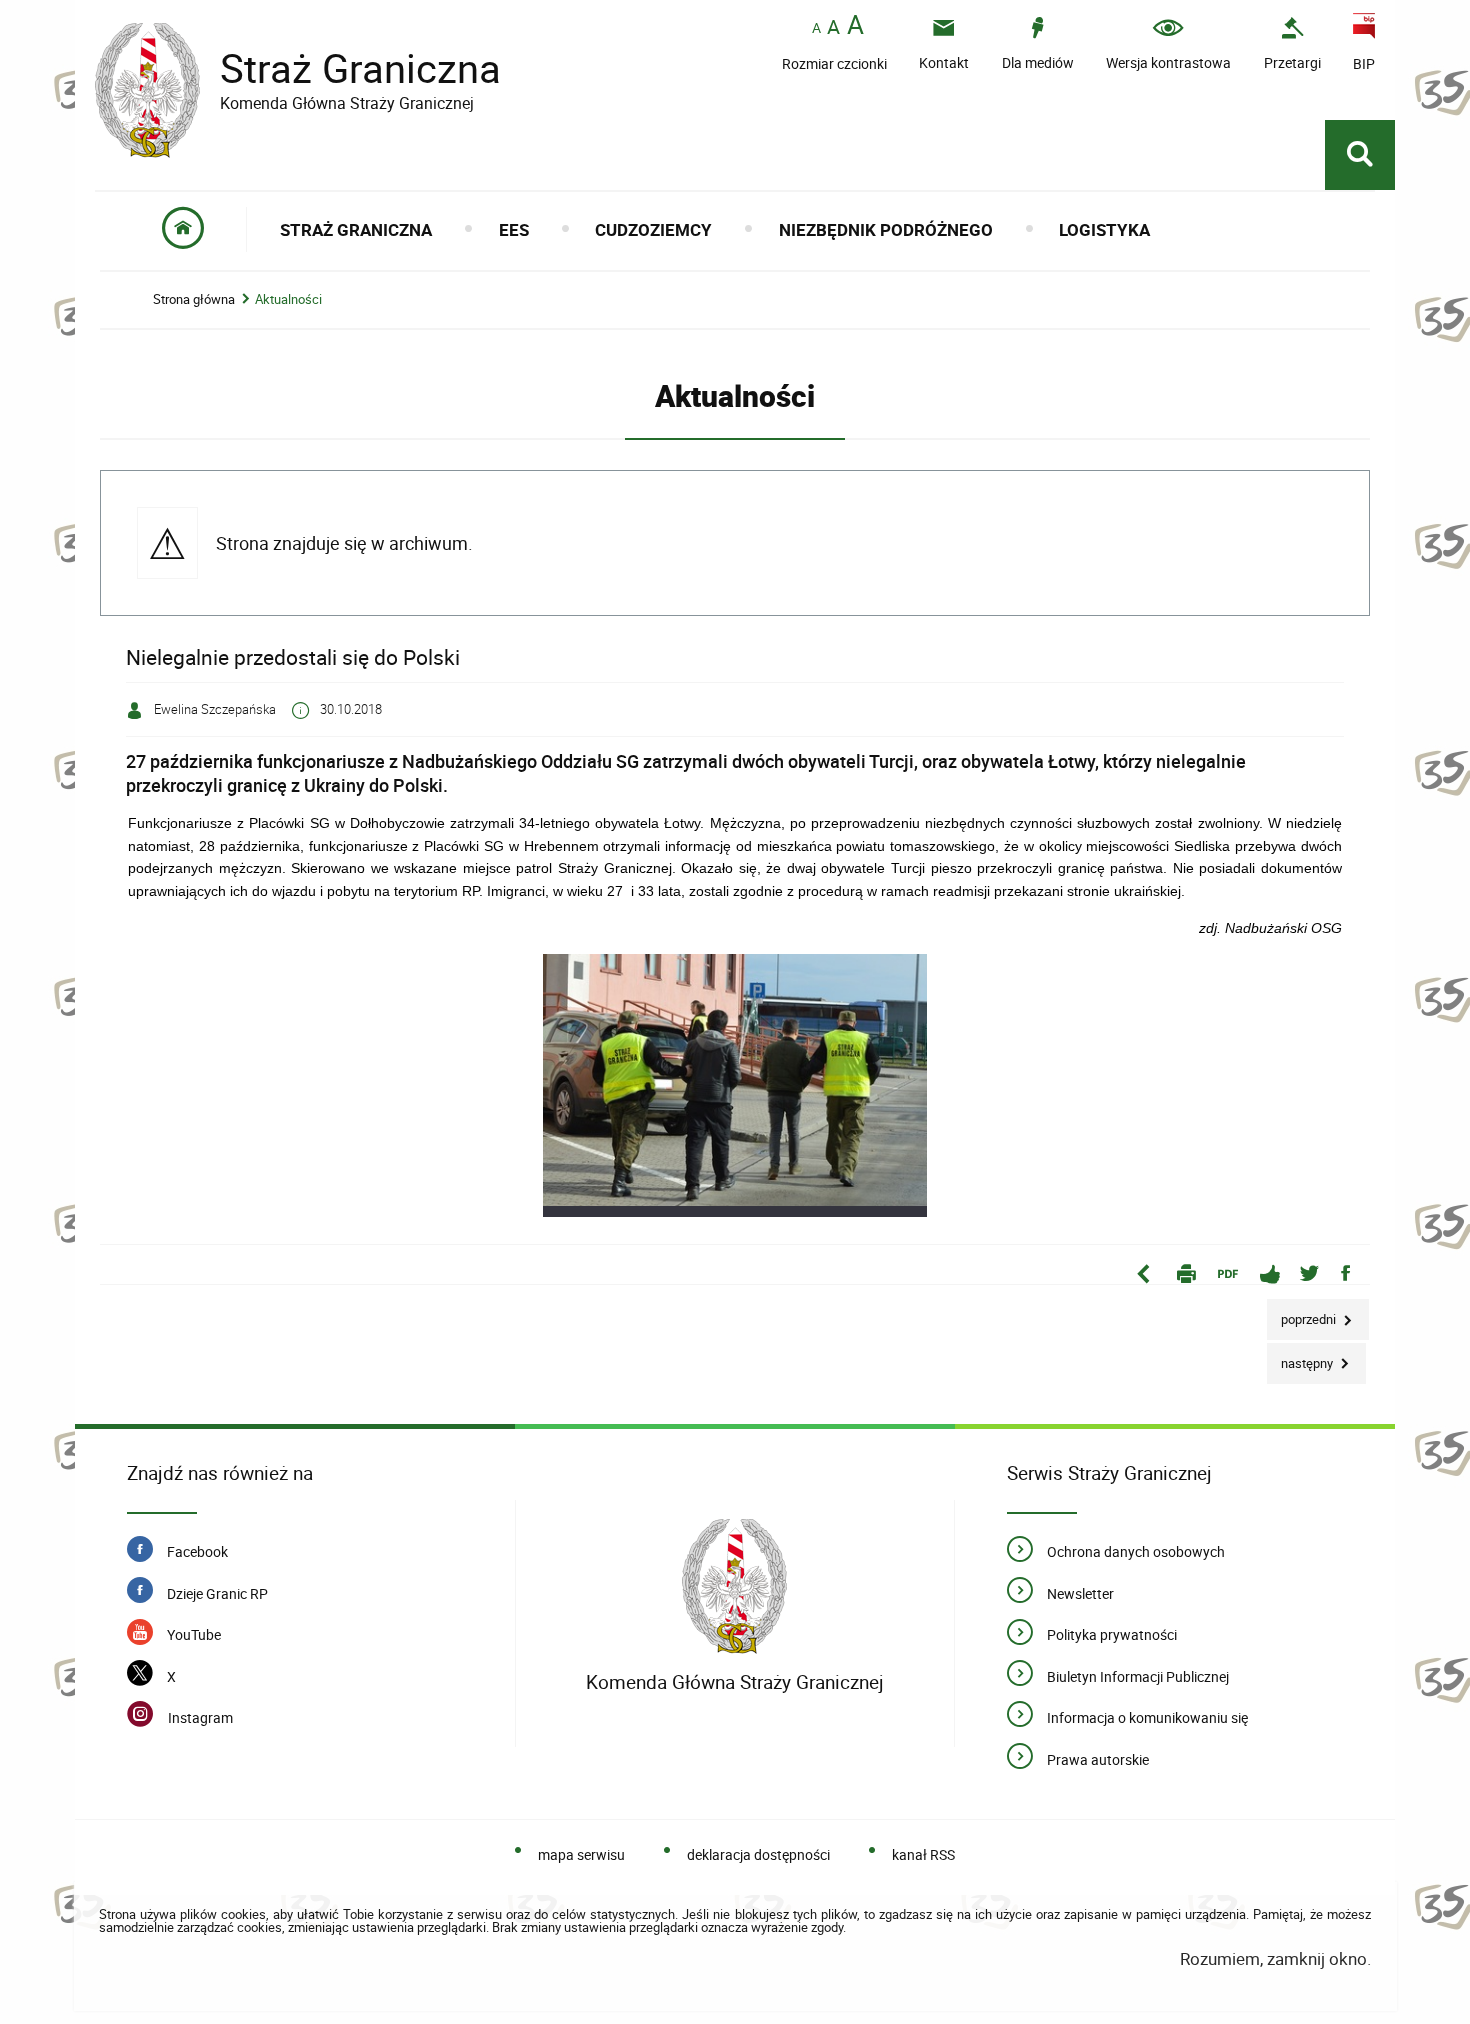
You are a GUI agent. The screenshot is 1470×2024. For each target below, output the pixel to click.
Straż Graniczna (298, 68)
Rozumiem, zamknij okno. (1275, 1958)
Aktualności (288, 299)
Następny (1301, 1357)
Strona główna (194, 299)
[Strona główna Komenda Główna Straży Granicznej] (734, 1586)
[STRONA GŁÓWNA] (183, 229)
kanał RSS (923, 1854)
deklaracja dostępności (758, 1854)
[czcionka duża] (855, 26)
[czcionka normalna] (816, 28)
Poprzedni (1303, 1313)
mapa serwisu (581, 1854)
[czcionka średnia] (833, 27)
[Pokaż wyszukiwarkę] (1360, 155)
